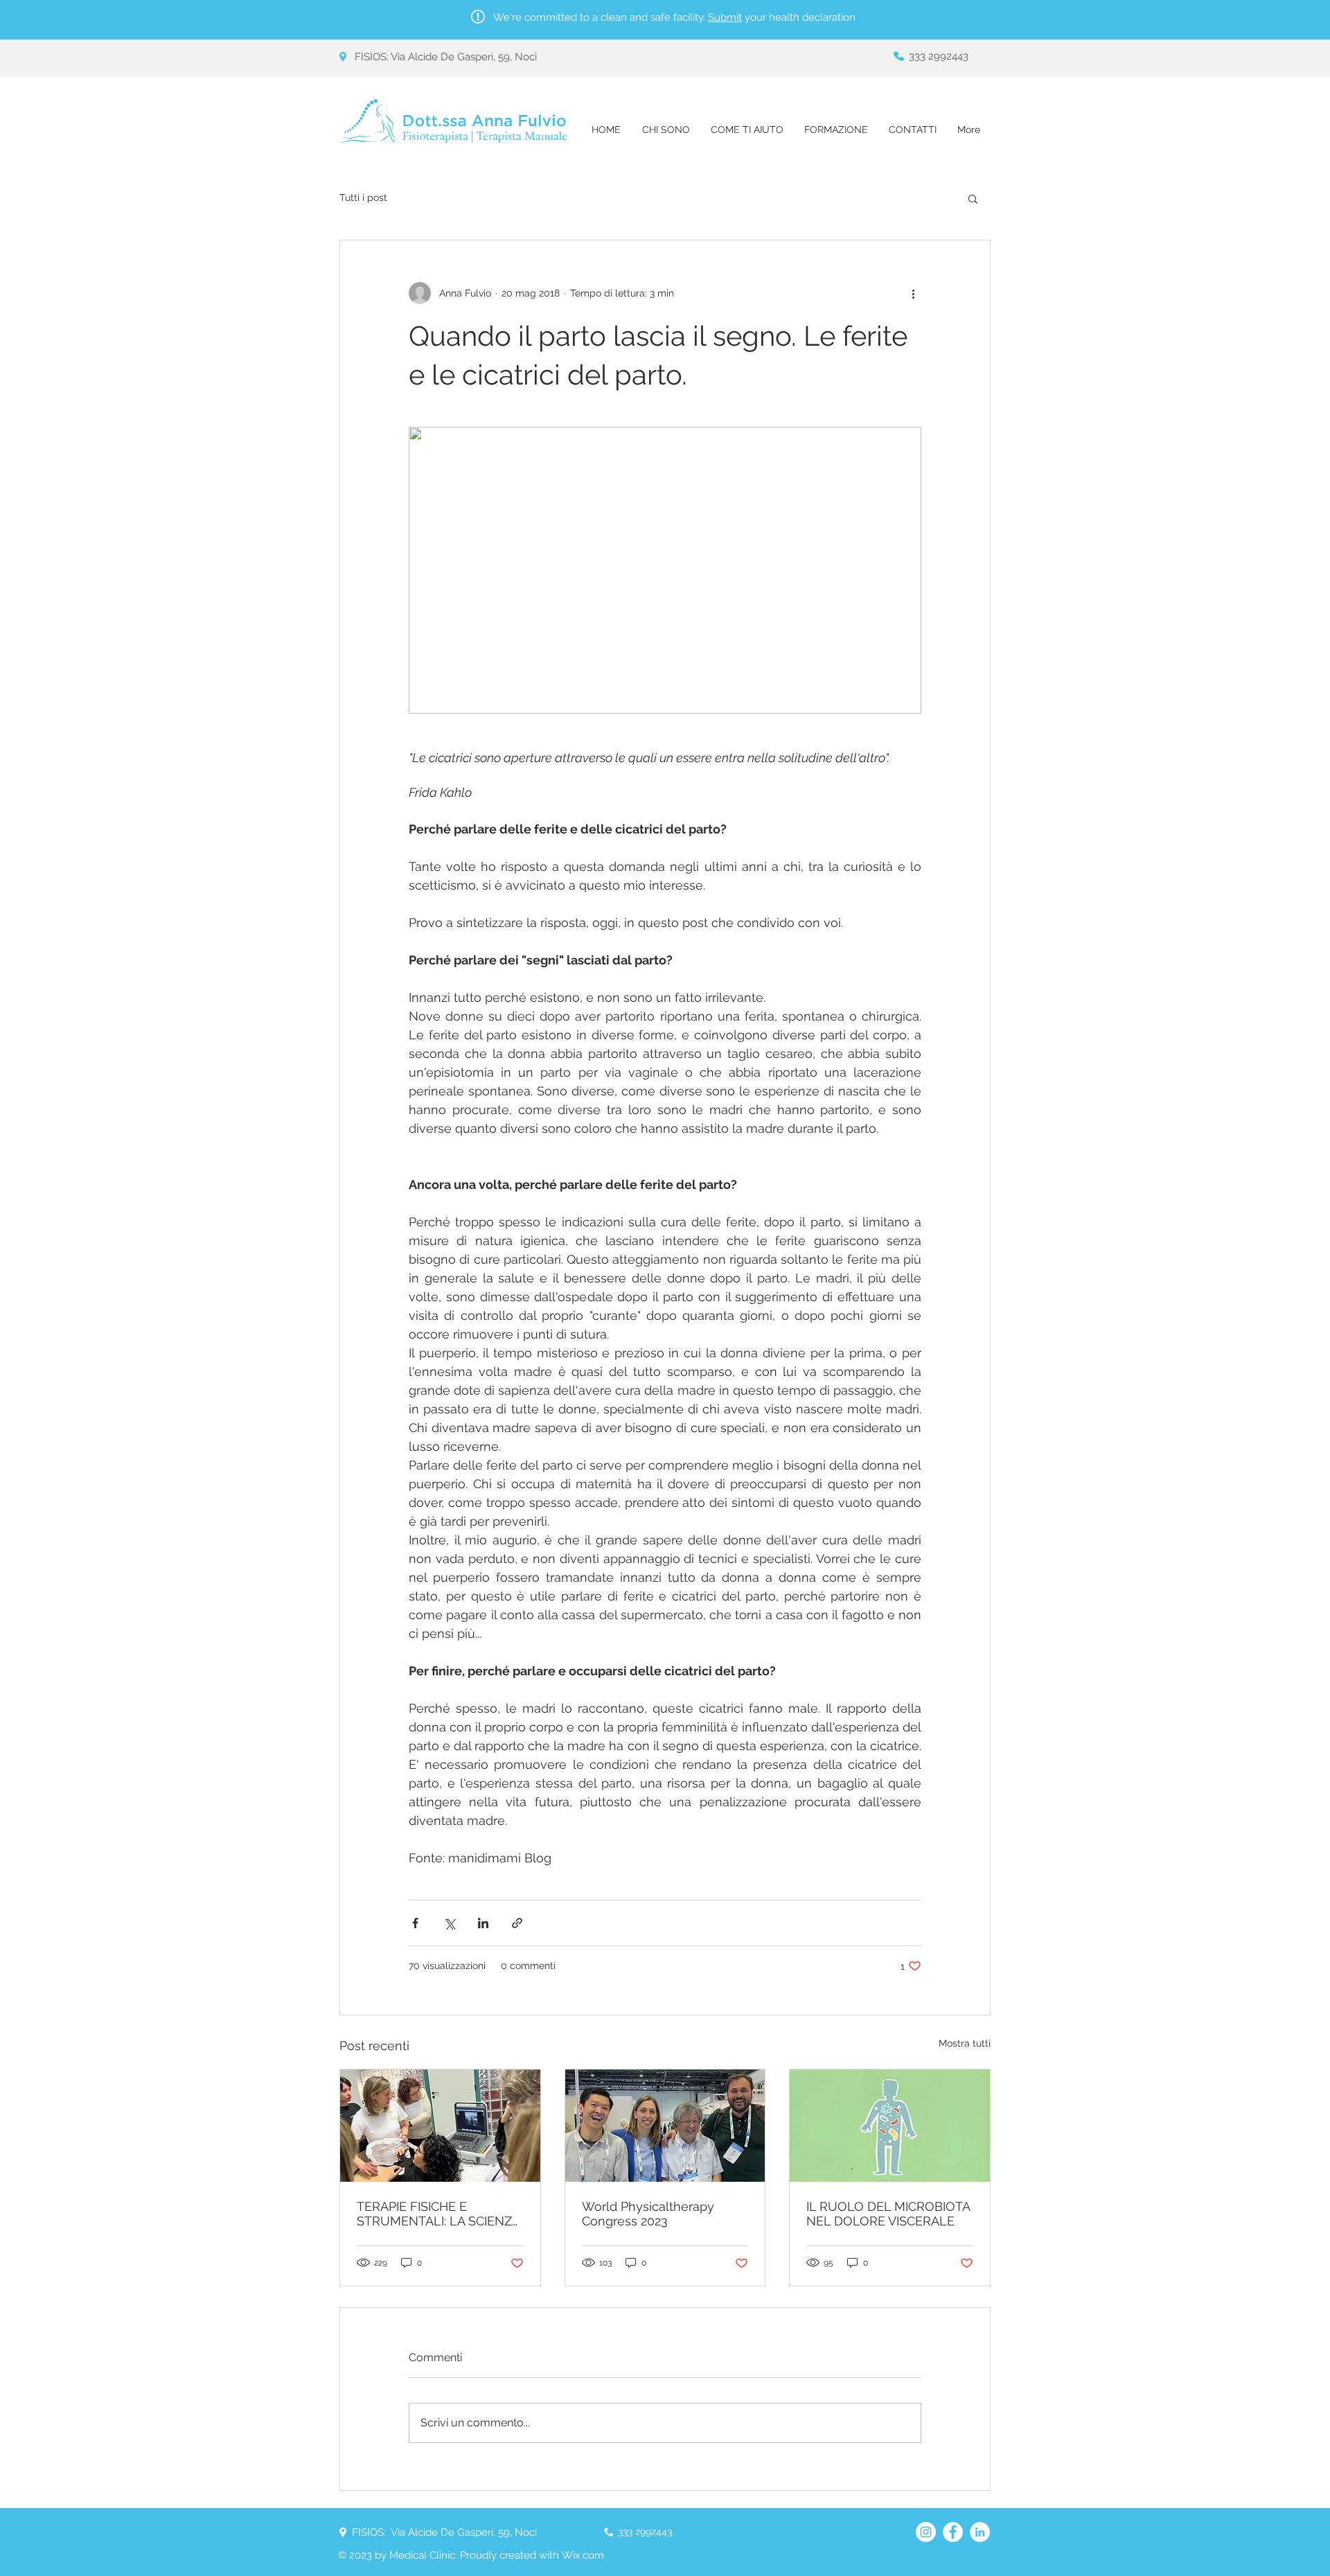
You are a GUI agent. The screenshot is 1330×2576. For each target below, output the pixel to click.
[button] (973, 198)
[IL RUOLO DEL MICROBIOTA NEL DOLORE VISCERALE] (890, 2126)
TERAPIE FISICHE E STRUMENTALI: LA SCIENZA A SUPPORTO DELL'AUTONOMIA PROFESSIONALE (438, 2214)
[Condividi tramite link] (517, 1923)
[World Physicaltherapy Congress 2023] (665, 2126)
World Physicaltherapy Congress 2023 (648, 2214)
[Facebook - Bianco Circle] (953, 2532)
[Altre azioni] (913, 293)
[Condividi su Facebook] (415, 1923)
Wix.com (583, 2555)
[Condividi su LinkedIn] (483, 1923)
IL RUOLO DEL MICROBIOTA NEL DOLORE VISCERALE (888, 2214)
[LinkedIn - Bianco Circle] (980, 2532)
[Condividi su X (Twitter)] (449, 1923)
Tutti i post (363, 197)
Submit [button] (725, 17)
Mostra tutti (965, 2043)
